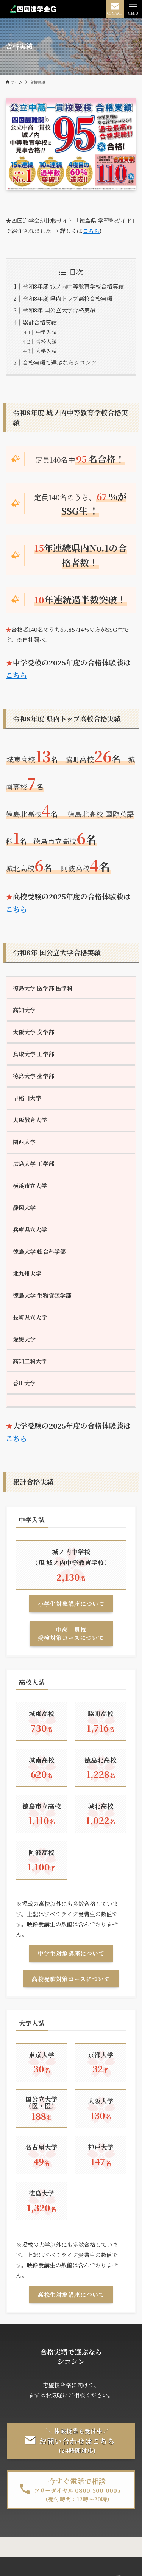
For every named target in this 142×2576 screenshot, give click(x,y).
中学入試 (46, 332)
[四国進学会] (33, 9)
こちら (91, 231)
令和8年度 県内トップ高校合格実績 (68, 298)
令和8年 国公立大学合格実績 (59, 310)
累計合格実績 (40, 322)
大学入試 (46, 351)
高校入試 (46, 341)
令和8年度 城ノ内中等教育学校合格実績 (73, 286)
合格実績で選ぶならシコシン (60, 362)
